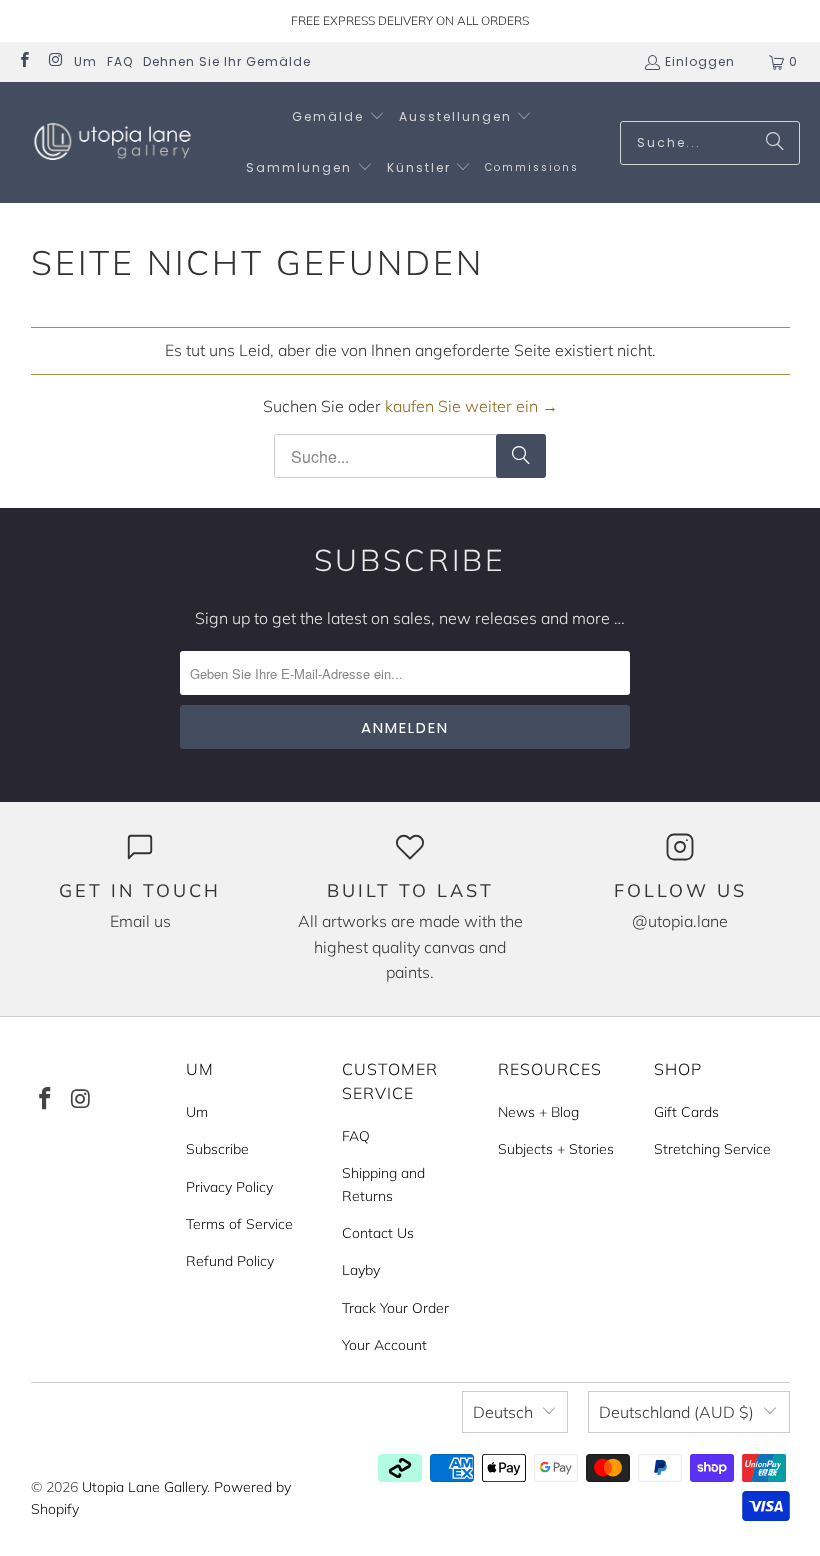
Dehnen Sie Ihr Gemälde (227, 61)
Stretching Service (712, 1149)
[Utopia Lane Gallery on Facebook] (23, 61)
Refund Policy (230, 1261)
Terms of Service (239, 1224)
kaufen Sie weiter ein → (471, 406)
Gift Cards (686, 1112)
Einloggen (700, 61)
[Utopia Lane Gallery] (112, 142)
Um (85, 61)
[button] (338, 117)
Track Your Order (395, 1308)
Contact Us (378, 1233)
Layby (361, 1270)
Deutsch (503, 1412)
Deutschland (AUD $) (676, 1412)
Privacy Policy (229, 1187)
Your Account (384, 1345)
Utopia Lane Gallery (144, 1487)
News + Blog (538, 1112)
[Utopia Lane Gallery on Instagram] (54, 61)
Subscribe (217, 1149)
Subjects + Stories (556, 1149)
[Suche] (775, 143)
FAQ (120, 61)
